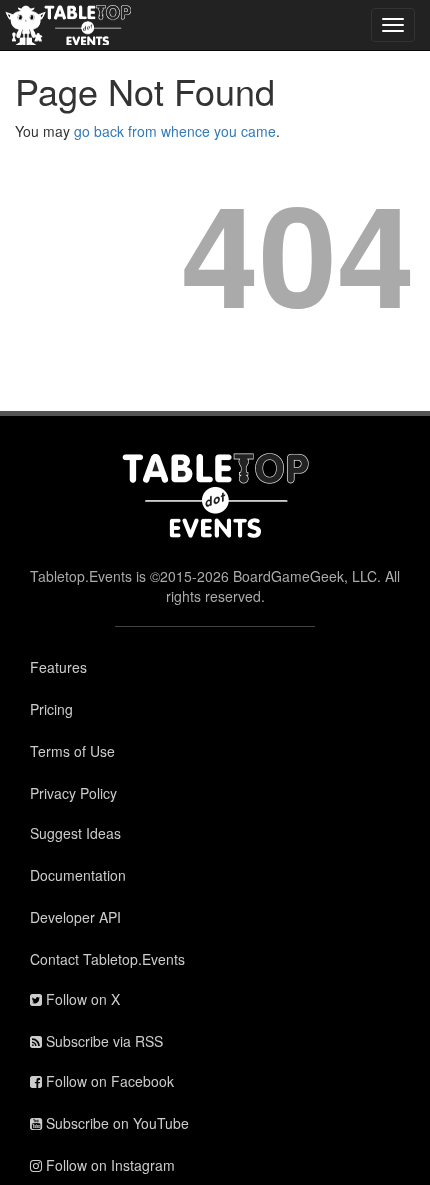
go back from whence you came (175, 131)
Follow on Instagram (108, 1165)
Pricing (51, 709)
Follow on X (81, 999)
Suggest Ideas (75, 833)
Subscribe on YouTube (115, 1123)
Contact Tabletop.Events (107, 959)
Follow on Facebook (108, 1081)
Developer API (75, 917)
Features (58, 667)
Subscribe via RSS (102, 1041)
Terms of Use (72, 751)
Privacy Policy (73, 793)
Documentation (78, 875)
